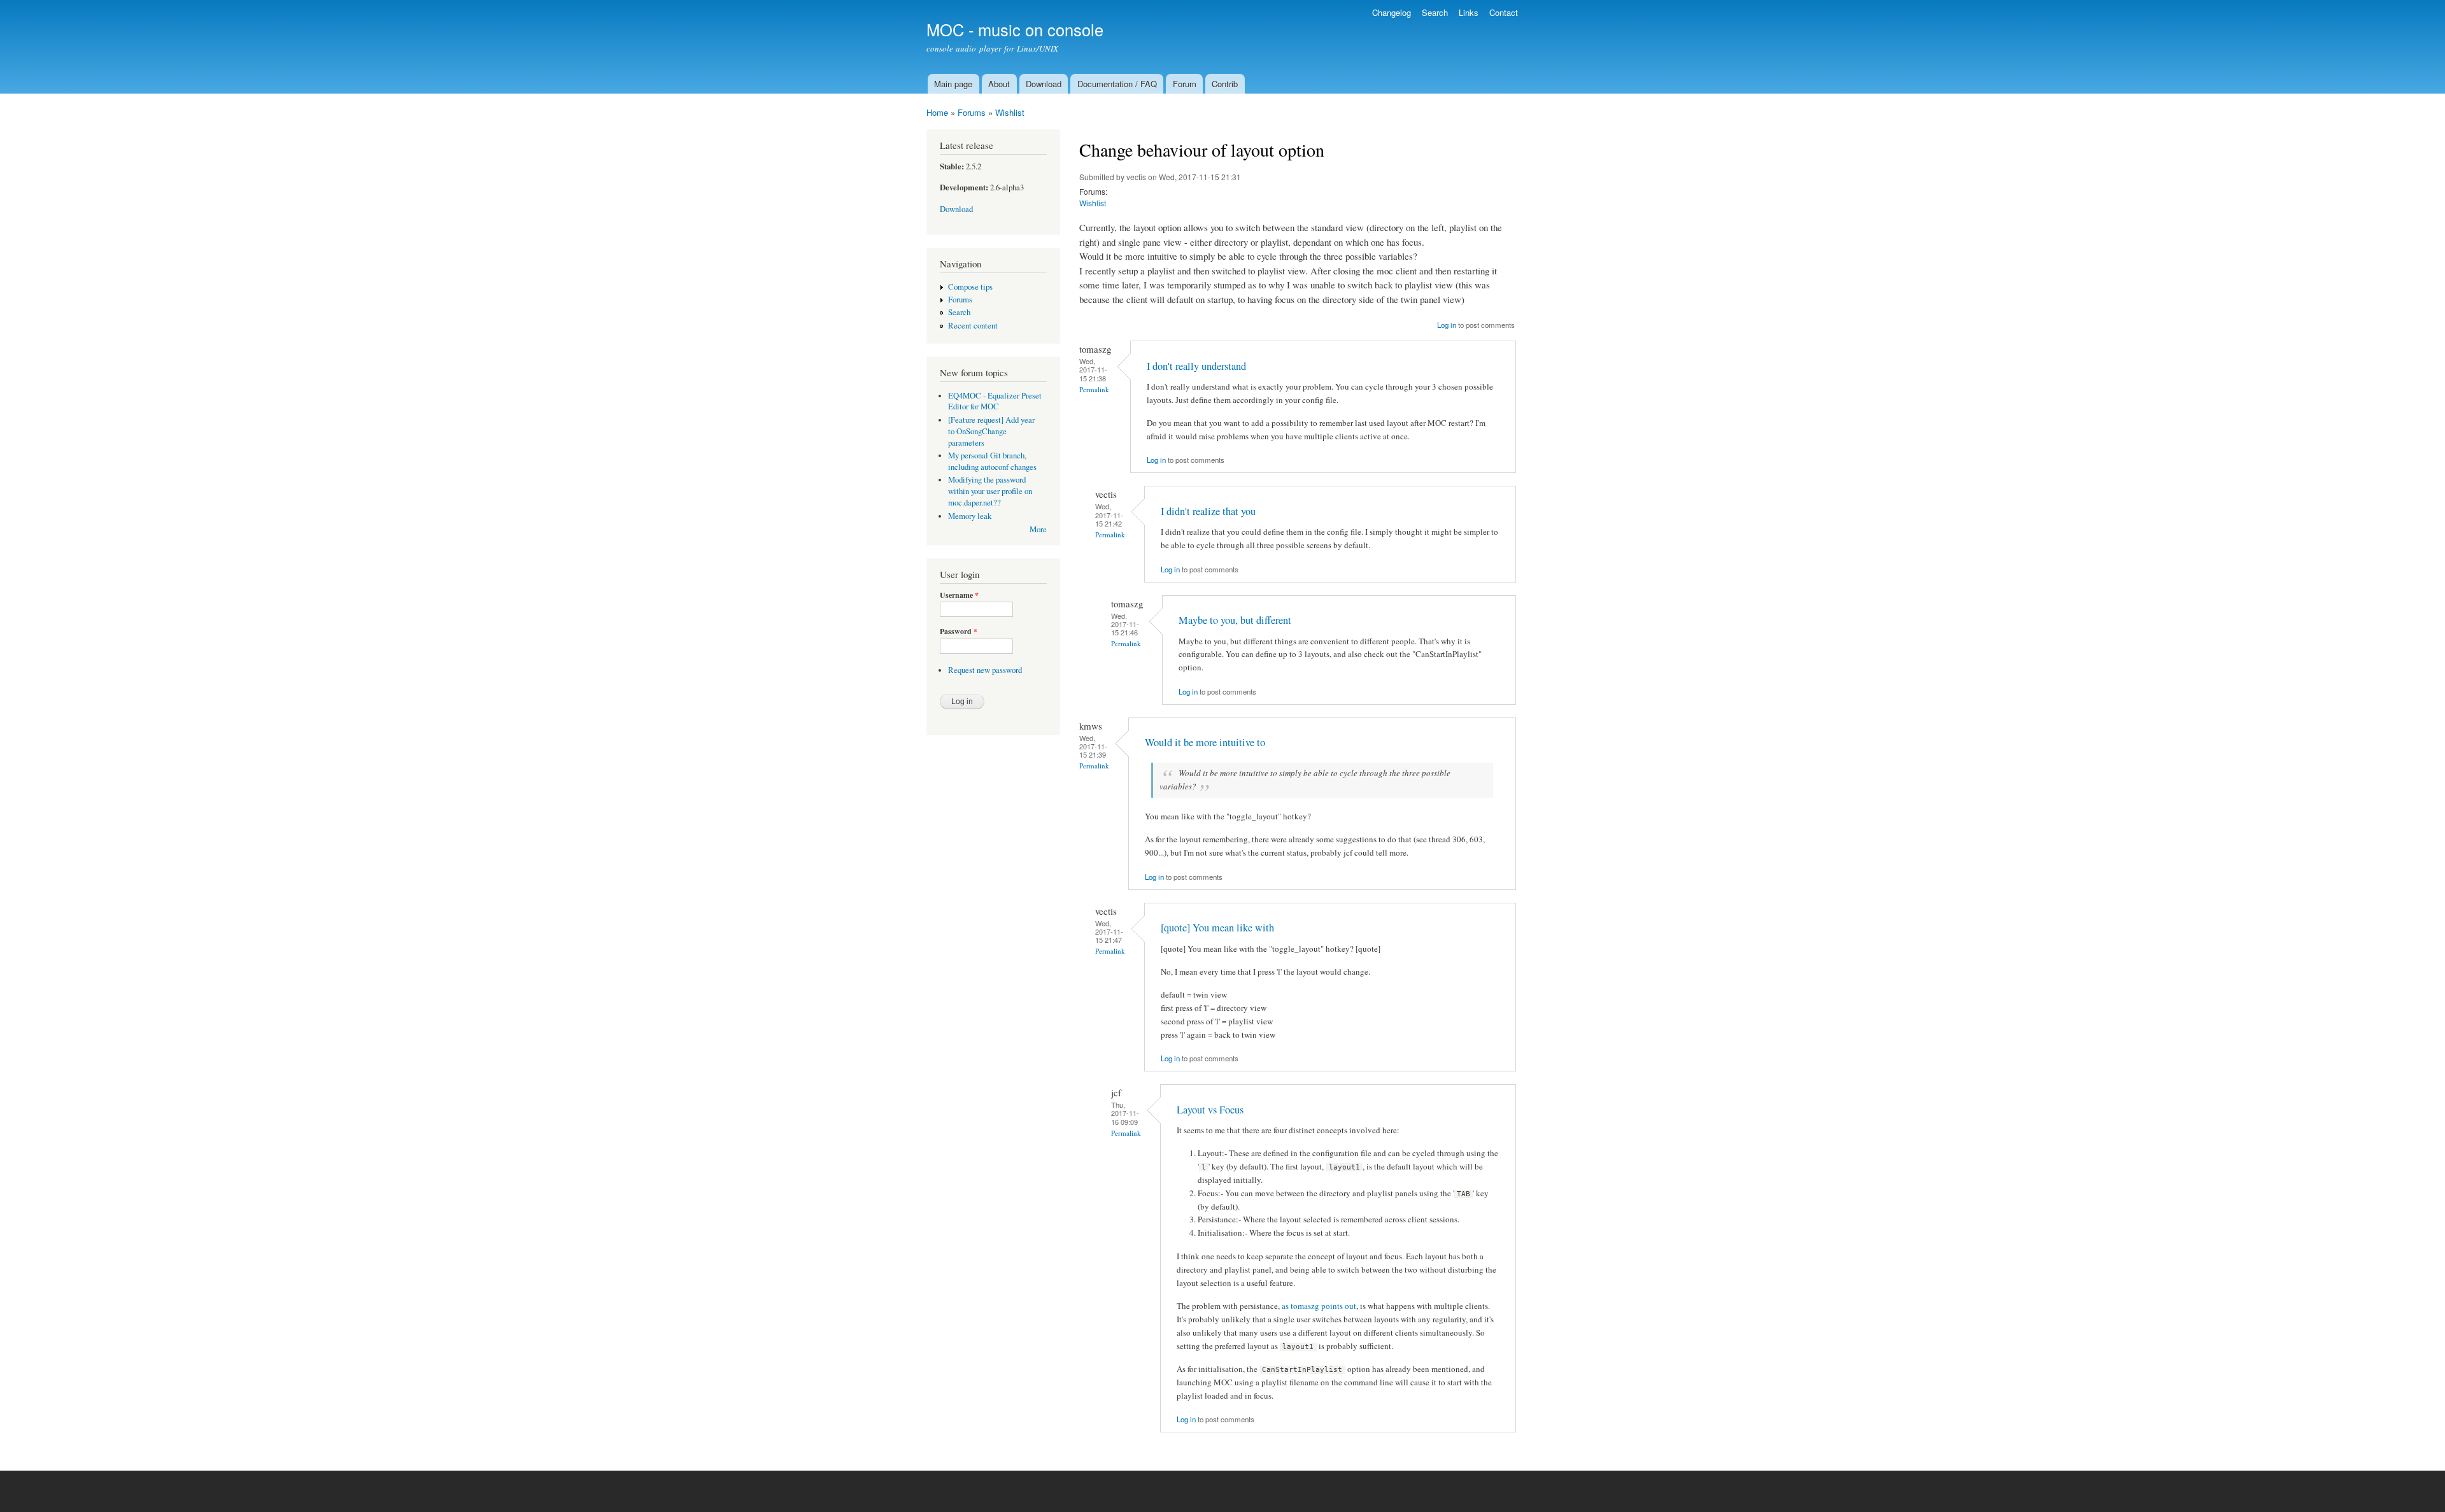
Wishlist (1010, 112)
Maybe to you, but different (1235, 620)
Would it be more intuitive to (1205, 742)
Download (1044, 84)
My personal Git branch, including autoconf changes (992, 461)
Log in (1447, 325)
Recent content (973, 326)
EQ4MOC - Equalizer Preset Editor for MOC (995, 401)
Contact (1504, 12)
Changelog (1392, 12)
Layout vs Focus (1210, 1110)
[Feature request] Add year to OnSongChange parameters (991, 431)
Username (959, 595)
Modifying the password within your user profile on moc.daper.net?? (990, 491)
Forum (1185, 84)
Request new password (985, 670)
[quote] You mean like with (1217, 928)
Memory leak (970, 516)
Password (959, 632)
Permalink (1094, 389)
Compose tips (970, 287)
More (1038, 529)
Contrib (1225, 84)
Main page (953, 84)
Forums (972, 112)
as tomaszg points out (1319, 1306)
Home (937, 112)
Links (1469, 12)
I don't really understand (1196, 366)
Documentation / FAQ (1117, 84)
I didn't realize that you (1208, 511)
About (999, 84)
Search (1435, 12)
